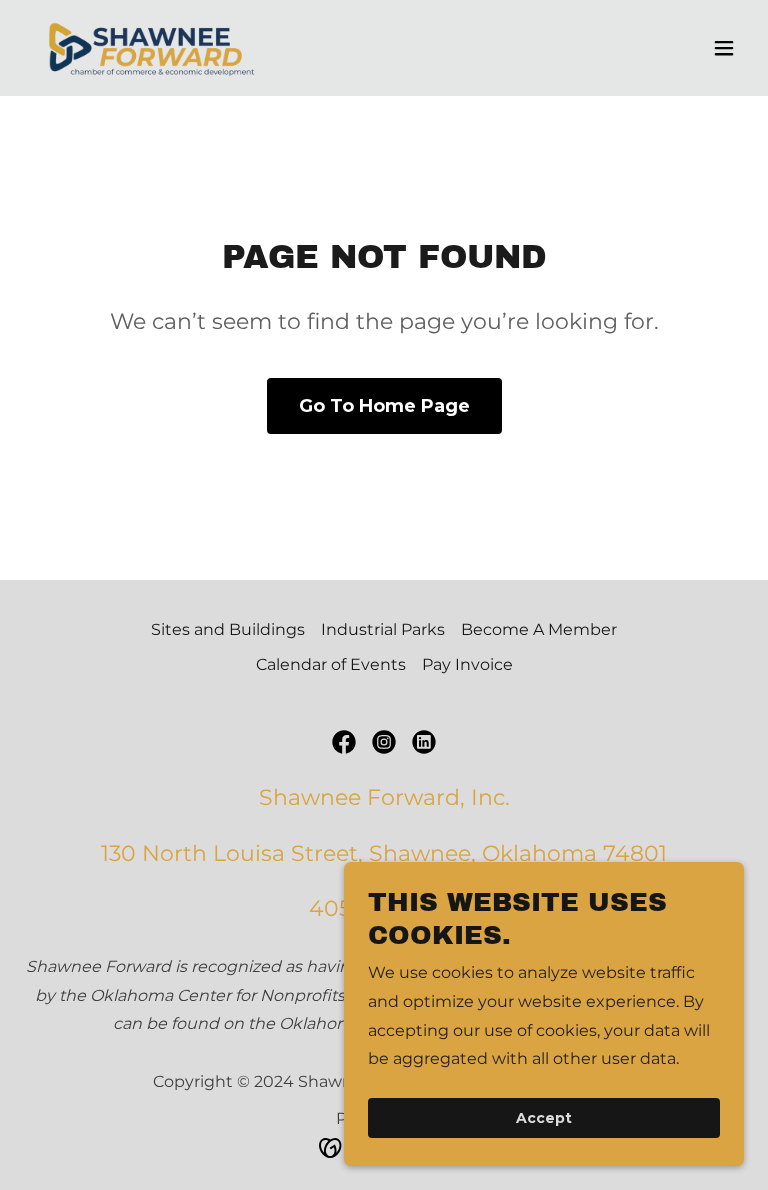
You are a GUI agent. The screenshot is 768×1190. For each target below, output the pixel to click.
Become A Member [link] (539, 629)
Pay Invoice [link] (467, 664)
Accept (544, 1118)
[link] (152, 48)
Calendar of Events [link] (331, 664)
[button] (724, 48)
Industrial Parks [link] (383, 629)
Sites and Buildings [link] (228, 629)
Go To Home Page (384, 406)
